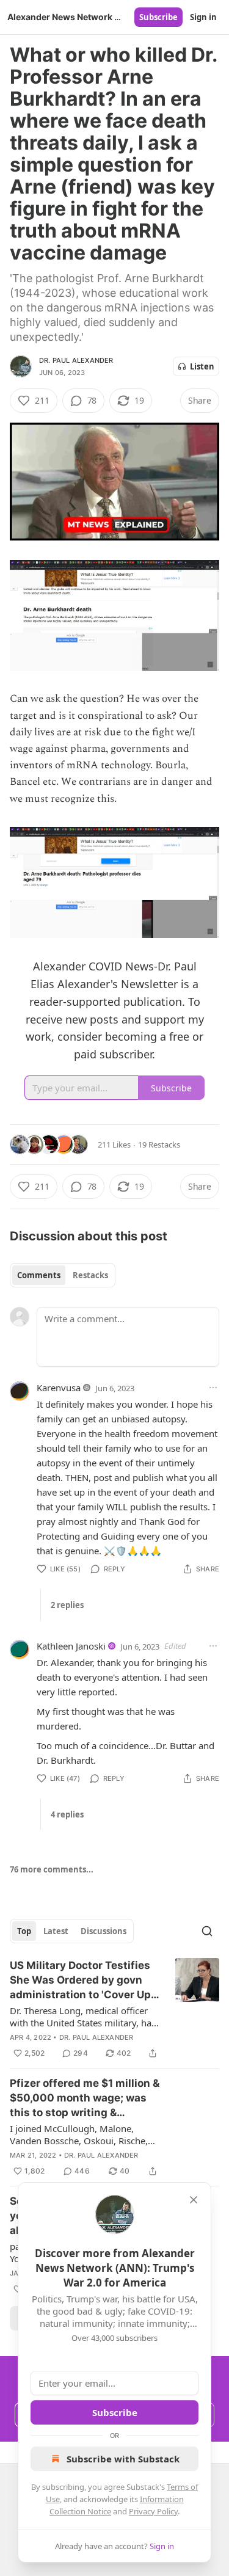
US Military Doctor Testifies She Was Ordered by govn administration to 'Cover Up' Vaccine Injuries (82, 1981)
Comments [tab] (39, 1275)
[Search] (207, 1931)
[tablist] (63, 1275)
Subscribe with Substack (123, 2459)
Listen (202, 366)
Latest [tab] (56, 1931)
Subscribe (158, 17)
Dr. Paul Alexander (76, 360)
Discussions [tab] (104, 1931)
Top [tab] (24, 1931)
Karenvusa (59, 1388)
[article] (114, 2009)
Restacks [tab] (90, 1275)
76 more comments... (52, 1869)
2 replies (67, 1605)
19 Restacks (159, 1144)
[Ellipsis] (213, 1388)
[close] (194, 2200)
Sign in (203, 17)
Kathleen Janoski (71, 1646)
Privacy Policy (153, 2511)
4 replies (67, 1814)
